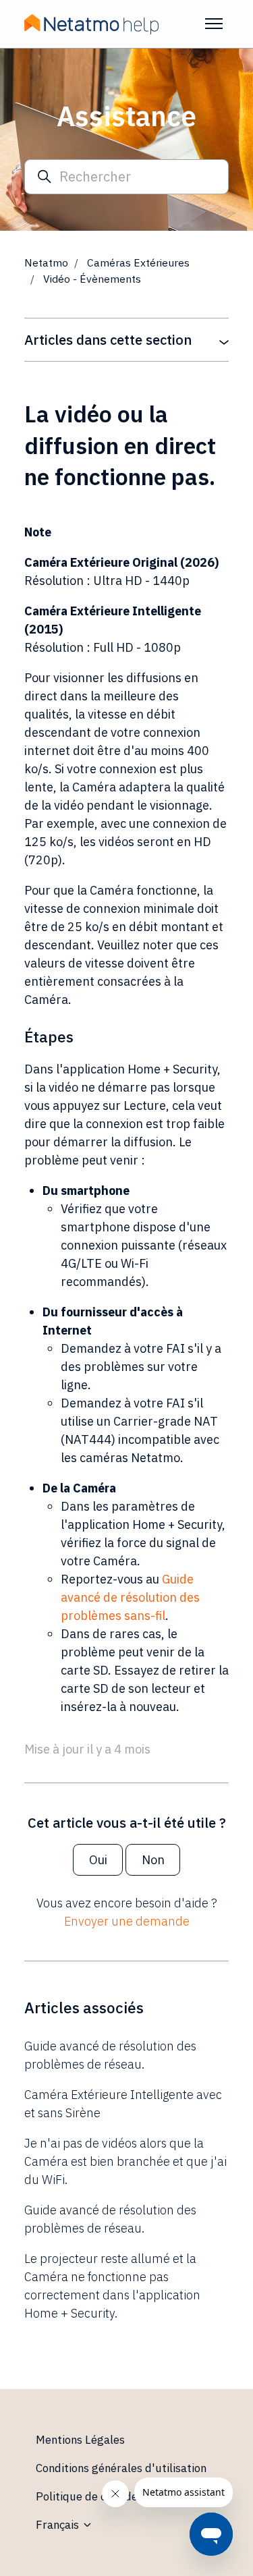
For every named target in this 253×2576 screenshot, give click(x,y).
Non (153, 1860)
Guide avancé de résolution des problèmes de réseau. (110, 2055)
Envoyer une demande (127, 1921)
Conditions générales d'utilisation (121, 2468)
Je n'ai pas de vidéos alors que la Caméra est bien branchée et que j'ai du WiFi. (125, 2161)
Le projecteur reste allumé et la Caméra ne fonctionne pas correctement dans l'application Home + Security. (112, 2286)
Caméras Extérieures (138, 262)
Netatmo (46, 262)
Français (59, 2525)
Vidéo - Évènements (92, 279)
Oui (98, 1860)
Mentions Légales (80, 2440)
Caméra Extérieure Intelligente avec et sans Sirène (123, 2104)
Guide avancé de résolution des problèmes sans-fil (130, 1597)
